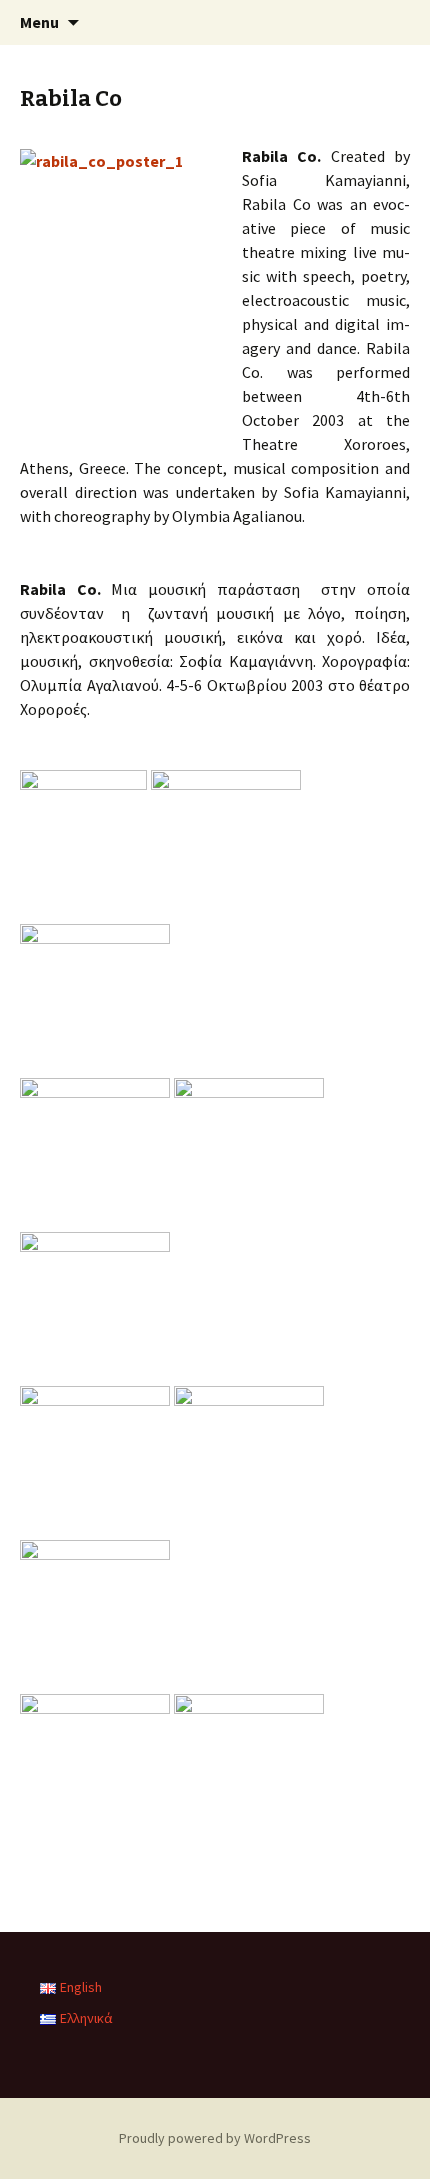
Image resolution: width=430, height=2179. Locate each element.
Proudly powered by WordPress (215, 2138)
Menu (39, 22)
